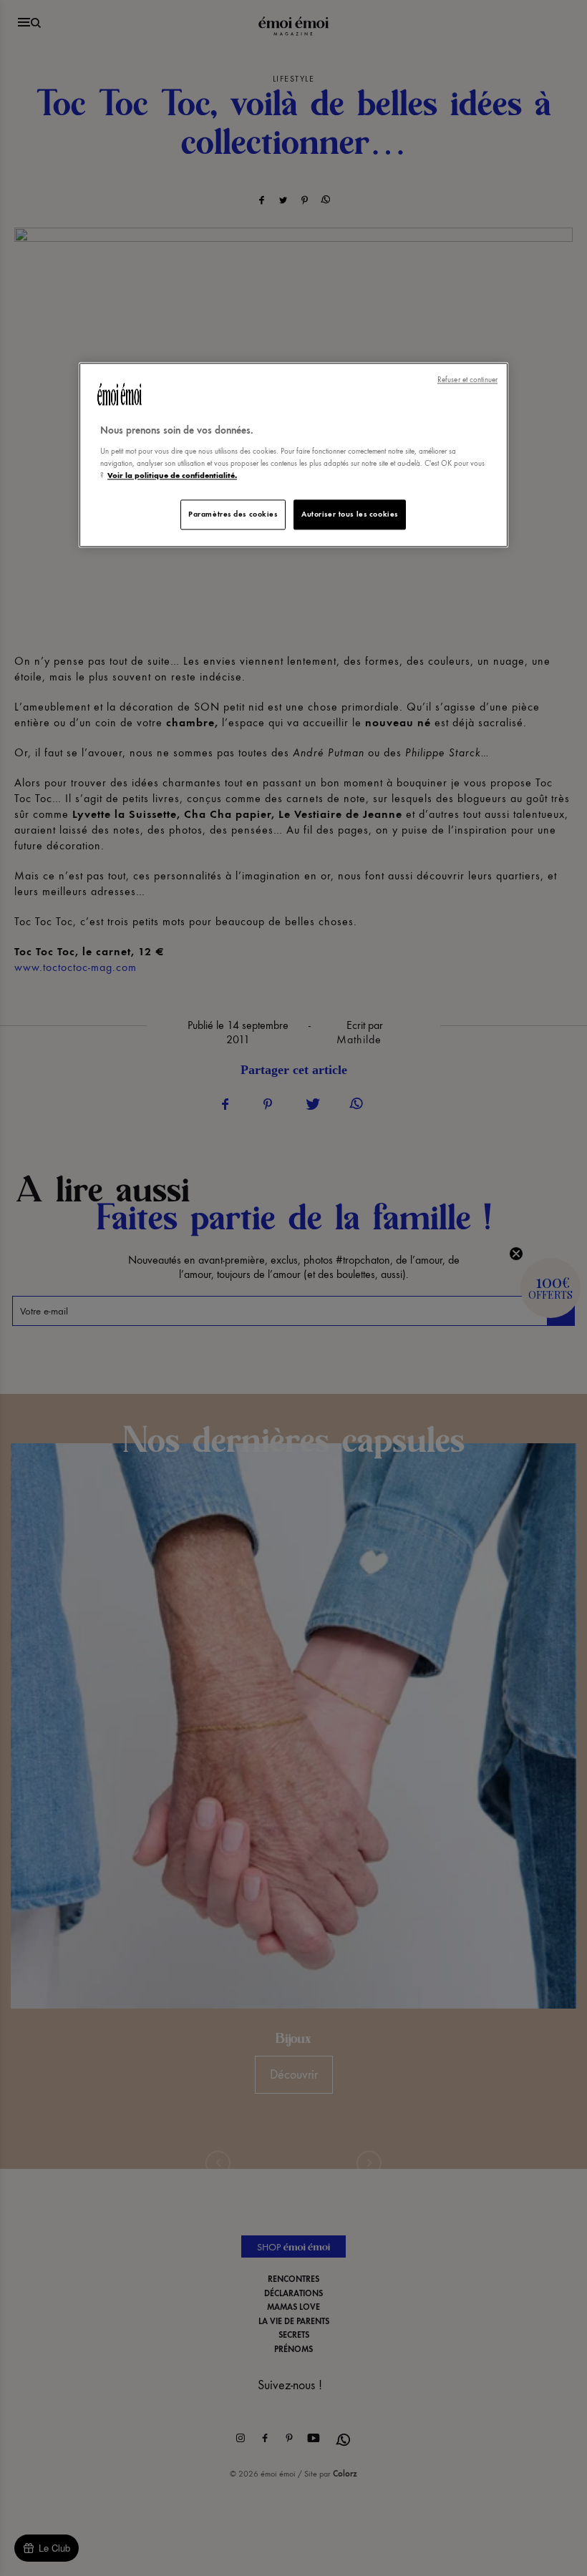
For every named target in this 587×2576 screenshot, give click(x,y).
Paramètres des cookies (233, 514)
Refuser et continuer (467, 380)
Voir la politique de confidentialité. (172, 475)
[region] (293, 455)
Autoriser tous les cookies (350, 514)
